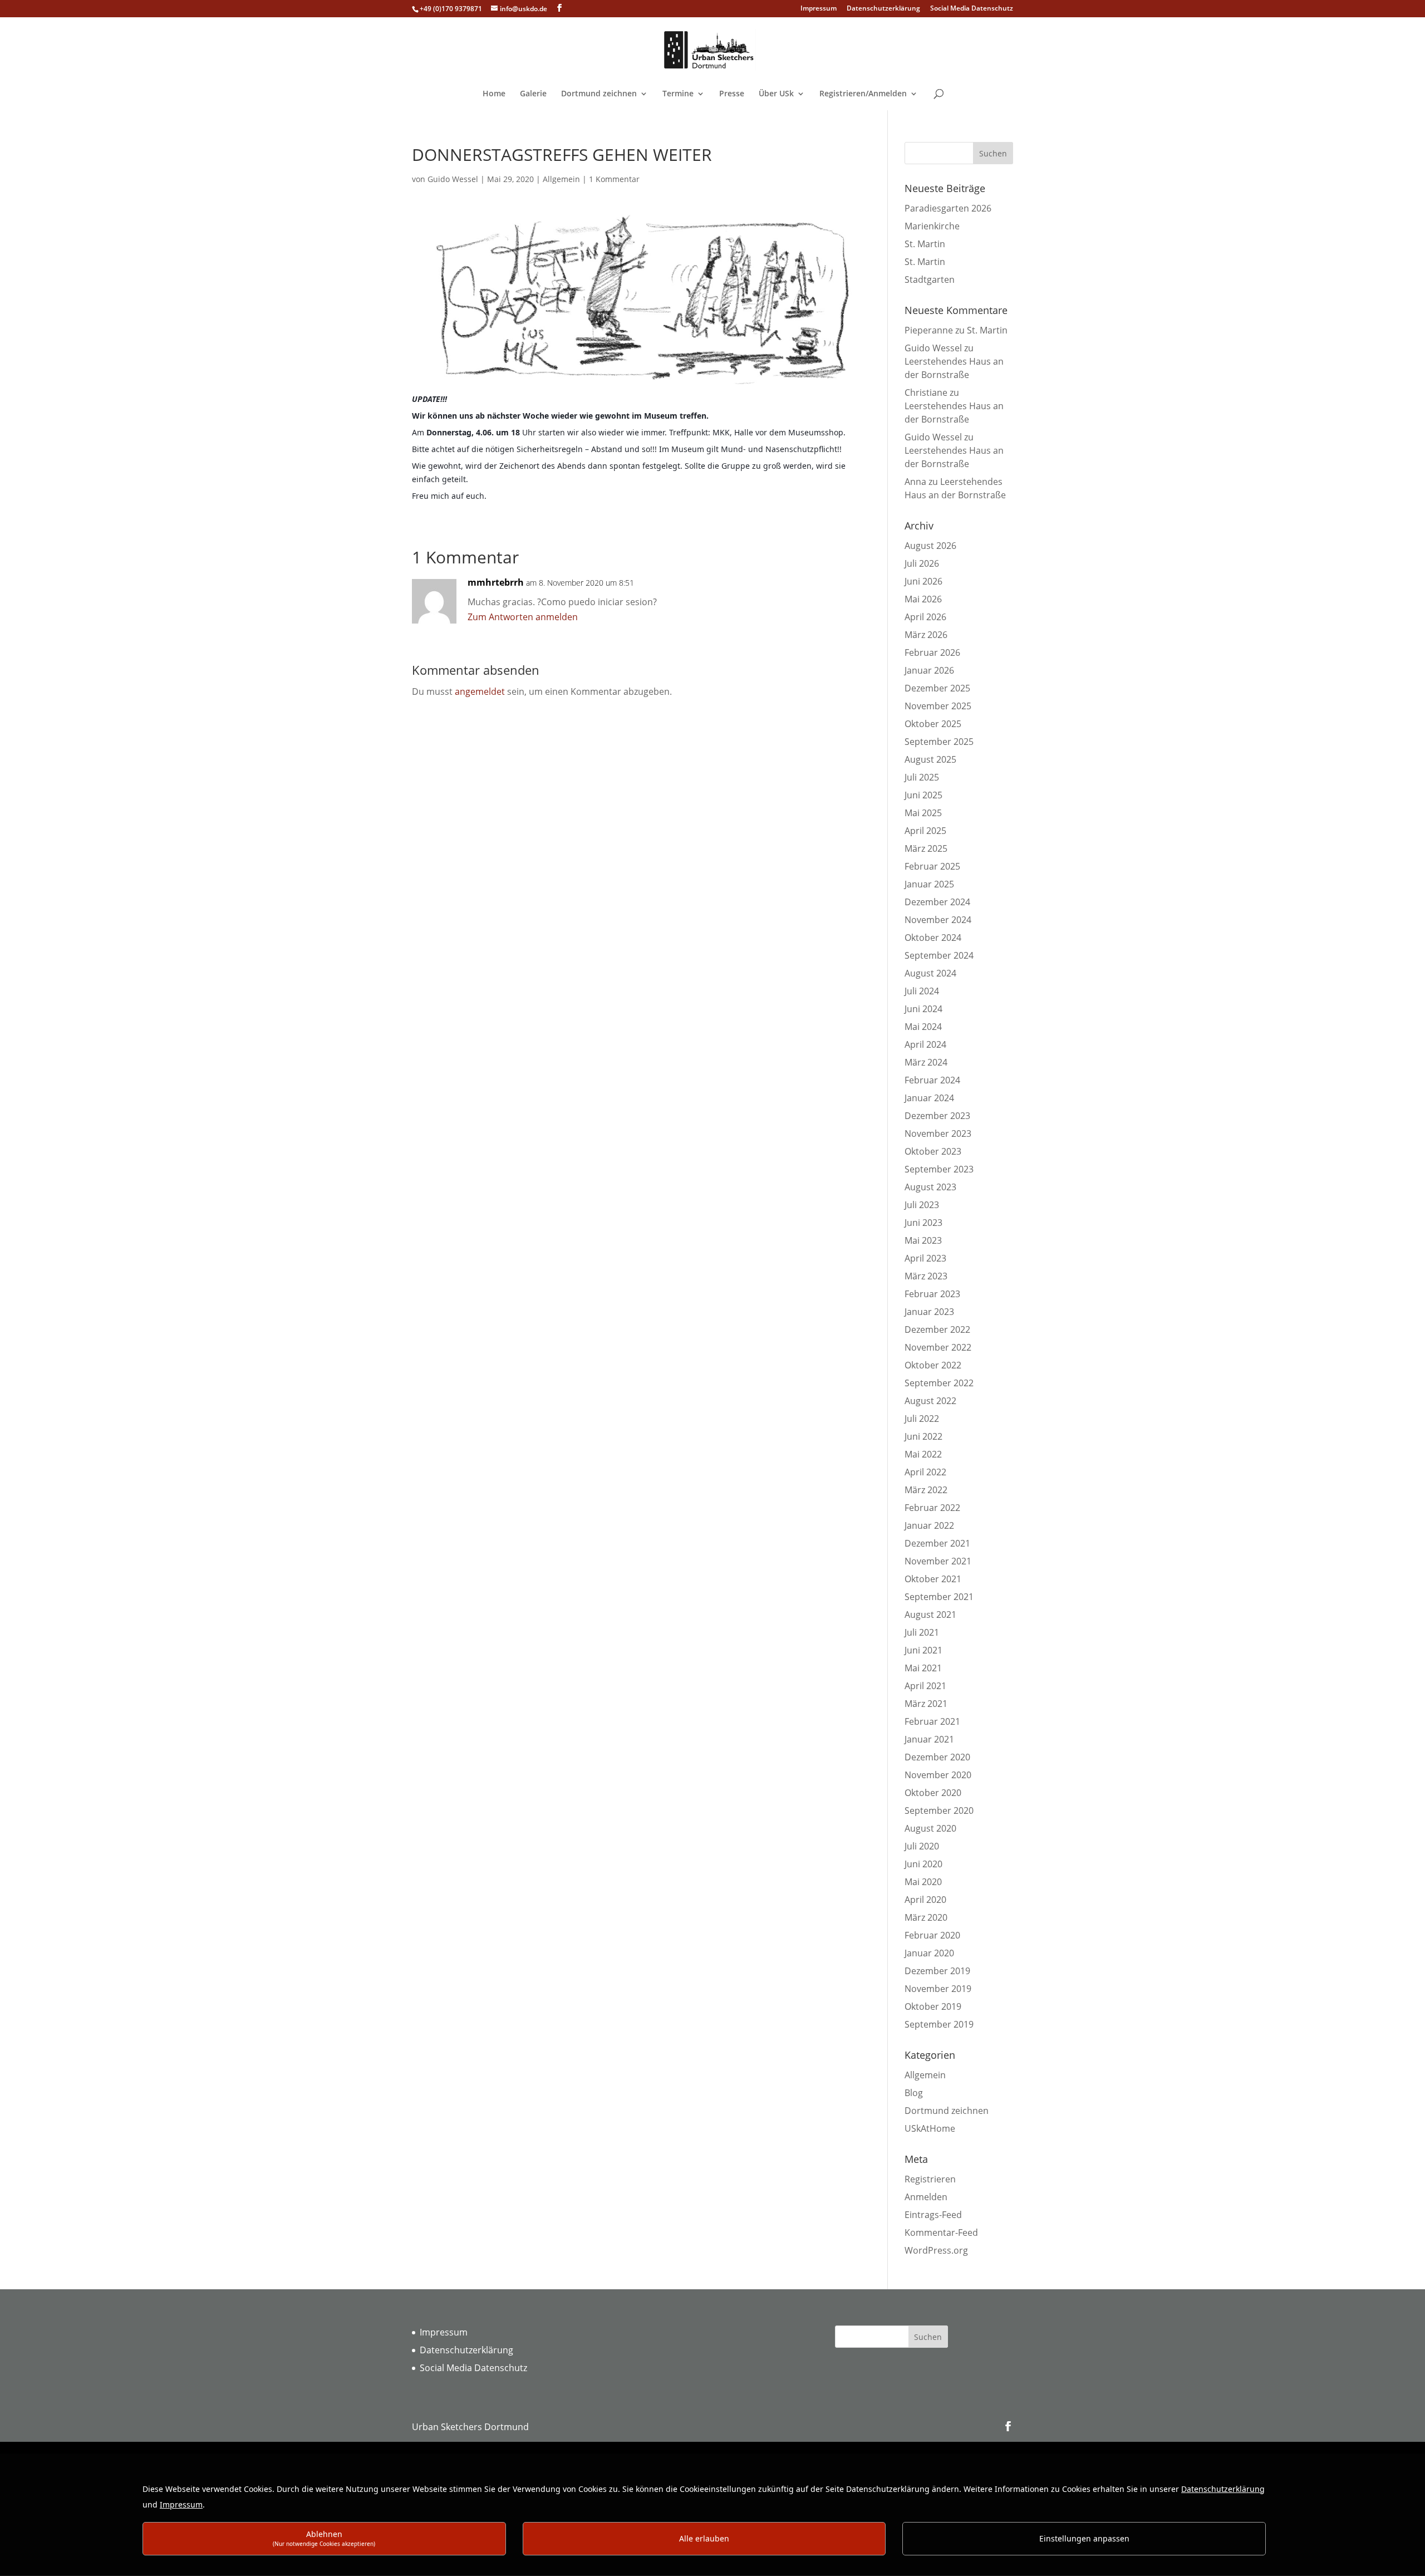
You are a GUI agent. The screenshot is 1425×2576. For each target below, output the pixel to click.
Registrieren (930, 2179)
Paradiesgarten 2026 (948, 208)
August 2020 (930, 1828)
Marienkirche (932, 226)
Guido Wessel (453, 179)
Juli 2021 (922, 1632)
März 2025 (926, 848)
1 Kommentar (614, 179)
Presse (732, 94)
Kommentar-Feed (941, 2232)
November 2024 (938, 920)
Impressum (819, 9)
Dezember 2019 (937, 1971)
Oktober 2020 (933, 1793)
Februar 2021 (932, 1721)
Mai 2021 (923, 1668)
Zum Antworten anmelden (523, 617)
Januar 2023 (929, 1312)
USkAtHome (930, 2128)
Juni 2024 (923, 1009)
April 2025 (925, 831)
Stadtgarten (930, 279)
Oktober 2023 (933, 1151)
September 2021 (939, 1597)
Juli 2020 (922, 1846)
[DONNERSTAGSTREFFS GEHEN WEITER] (633, 386)
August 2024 (930, 973)
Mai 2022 (923, 1454)
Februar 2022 (932, 1508)
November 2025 (938, 706)
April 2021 (925, 1686)
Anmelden (926, 2197)
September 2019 (939, 2024)
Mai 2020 (923, 1882)
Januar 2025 (929, 884)
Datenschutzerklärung (883, 9)
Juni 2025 (923, 795)
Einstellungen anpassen (1084, 2538)
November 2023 (938, 1134)
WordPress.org (936, 2250)
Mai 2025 (923, 813)
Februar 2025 (932, 866)
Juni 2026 (923, 581)
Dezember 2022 (937, 1329)
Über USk (776, 94)
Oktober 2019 (933, 2006)
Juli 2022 (922, 1419)
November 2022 (938, 1347)
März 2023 (926, 1276)
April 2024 (925, 1044)
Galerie (533, 94)
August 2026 (930, 546)
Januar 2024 (929, 1098)
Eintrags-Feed (933, 2215)
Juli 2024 (922, 991)
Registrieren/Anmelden (863, 94)
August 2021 (930, 1615)
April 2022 (925, 1472)
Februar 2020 (932, 1935)
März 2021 (926, 1704)
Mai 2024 (923, 1027)
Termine (678, 94)
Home (494, 94)
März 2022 (926, 1490)
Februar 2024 (932, 1080)
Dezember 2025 (937, 688)
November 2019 (938, 1989)
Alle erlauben (704, 2538)
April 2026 (925, 617)
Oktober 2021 (933, 1579)
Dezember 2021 (937, 1543)
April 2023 (925, 1258)
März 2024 (926, 1062)
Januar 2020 (929, 1953)
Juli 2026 (922, 563)
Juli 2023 (922, 1205)
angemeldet (480, 691)
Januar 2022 (929, 1525)
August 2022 (930, 1401)
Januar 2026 (929, 670)
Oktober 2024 (933, 938)
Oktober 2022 (933, 1365)
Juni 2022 (923, 1436)
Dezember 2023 (937, 1116)
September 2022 (939, 1383)
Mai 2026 (923, 599)
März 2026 (926, 635)
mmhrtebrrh (496, 582)
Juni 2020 (923, 1864)
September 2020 (939, 1810)
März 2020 (926, 1917)
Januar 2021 (929, 1739)
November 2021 (938, 1561)
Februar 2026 (932, 652)
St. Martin (925, 244)
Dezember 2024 (937, 902)
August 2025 (930, 759)
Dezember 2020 (937, 1757)
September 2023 (939, 1169)
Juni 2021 (923, 1650)
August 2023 (930, 1187)
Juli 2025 (922, 777)
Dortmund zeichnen (599, 94)
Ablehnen (324, 2538)
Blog (914, 2093)
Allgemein (561, 179)
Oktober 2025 (933, 724)
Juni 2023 (923, 1223)
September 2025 (939, 742)
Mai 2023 (923, 1240)
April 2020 (925, 1900)
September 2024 (939, 955)
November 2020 (938, 1775)
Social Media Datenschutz (972, 9)
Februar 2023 (932, 1294)
